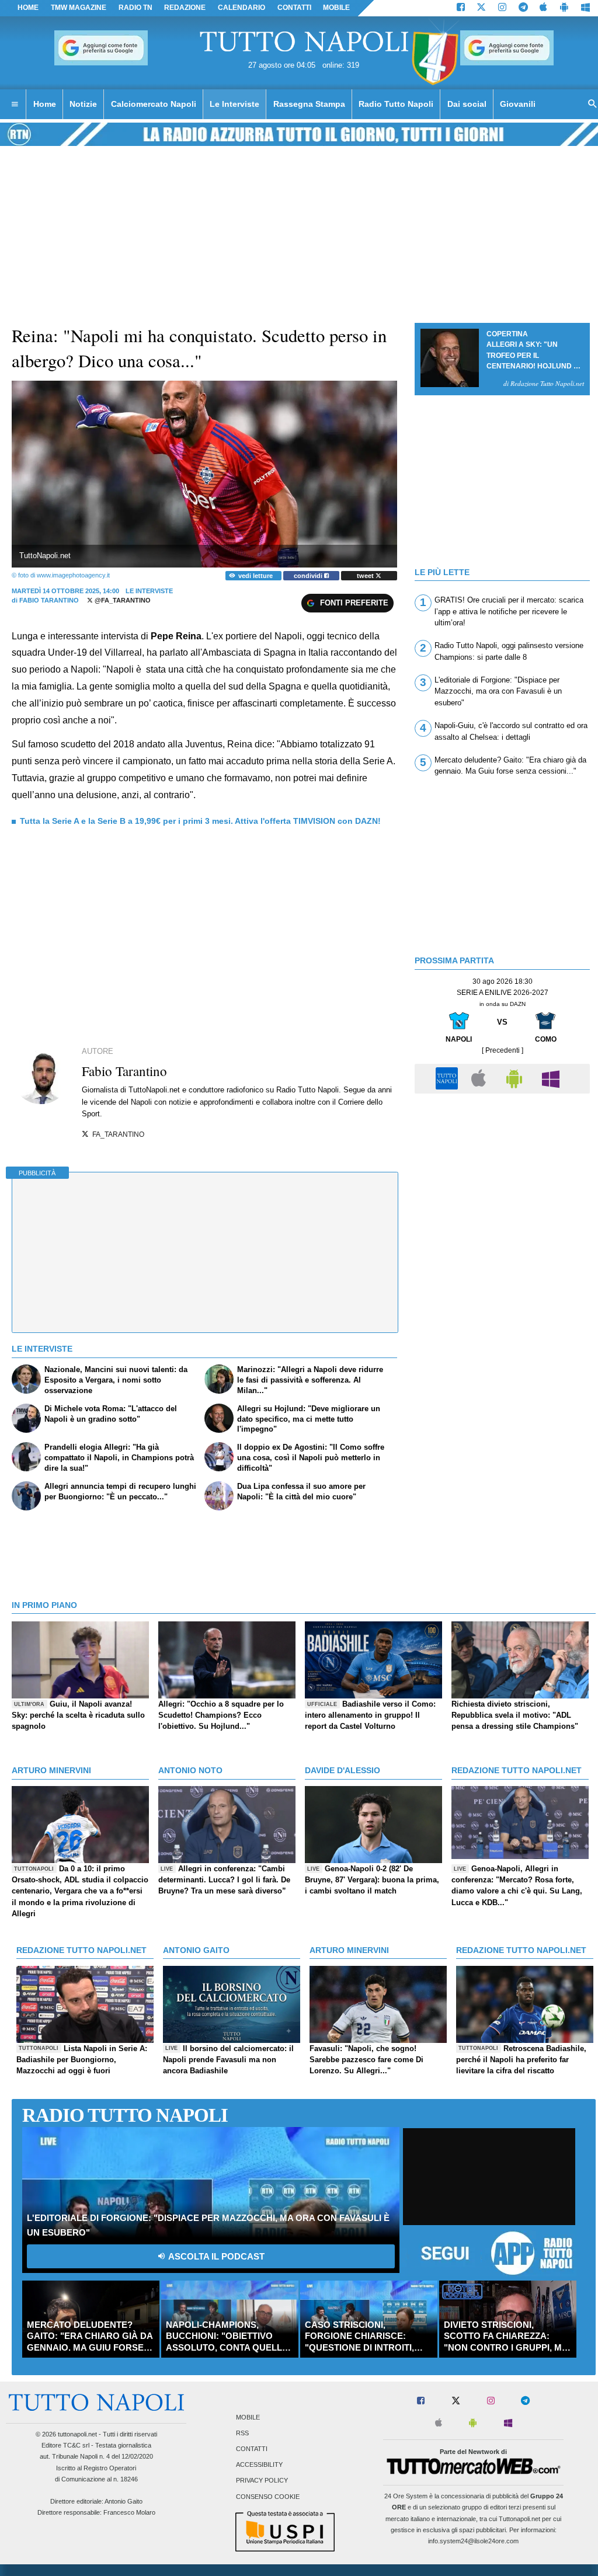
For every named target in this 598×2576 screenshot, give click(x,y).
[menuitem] (15, 105)
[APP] (448, 1078)
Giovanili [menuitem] (518, 104)
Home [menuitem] (45, 104)
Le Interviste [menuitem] (234, 104)
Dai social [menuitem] (467, 104)
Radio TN (135, 8)
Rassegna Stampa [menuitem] (309, 104)
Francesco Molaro (129, 2512)
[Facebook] (461, 8)
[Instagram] (502, 8)
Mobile (248, 2417)
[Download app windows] (585, 8)
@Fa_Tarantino (122, 600)
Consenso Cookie (268, 2497)
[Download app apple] (544, 8)
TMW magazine (79, 8)
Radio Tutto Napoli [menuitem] (396, 104)
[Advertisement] (502, 1181)
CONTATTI (294, 8)
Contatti (252, 2449)
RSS (242, 2433)
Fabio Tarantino (49, 600)
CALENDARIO (241, 8)
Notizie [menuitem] (83, 104)
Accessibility (259, 2465)
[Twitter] (481, 8)
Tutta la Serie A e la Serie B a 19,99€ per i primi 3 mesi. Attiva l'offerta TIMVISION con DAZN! (200, 821)
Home (28, 8)
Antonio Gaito (124, 2501)
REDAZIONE (185, 8)
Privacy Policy (262, 2481)
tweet (366, 576)
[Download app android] (564, 8)
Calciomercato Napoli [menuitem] (154, 104)
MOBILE (336, 8)
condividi (309, 576)
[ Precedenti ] (503, 1050)
